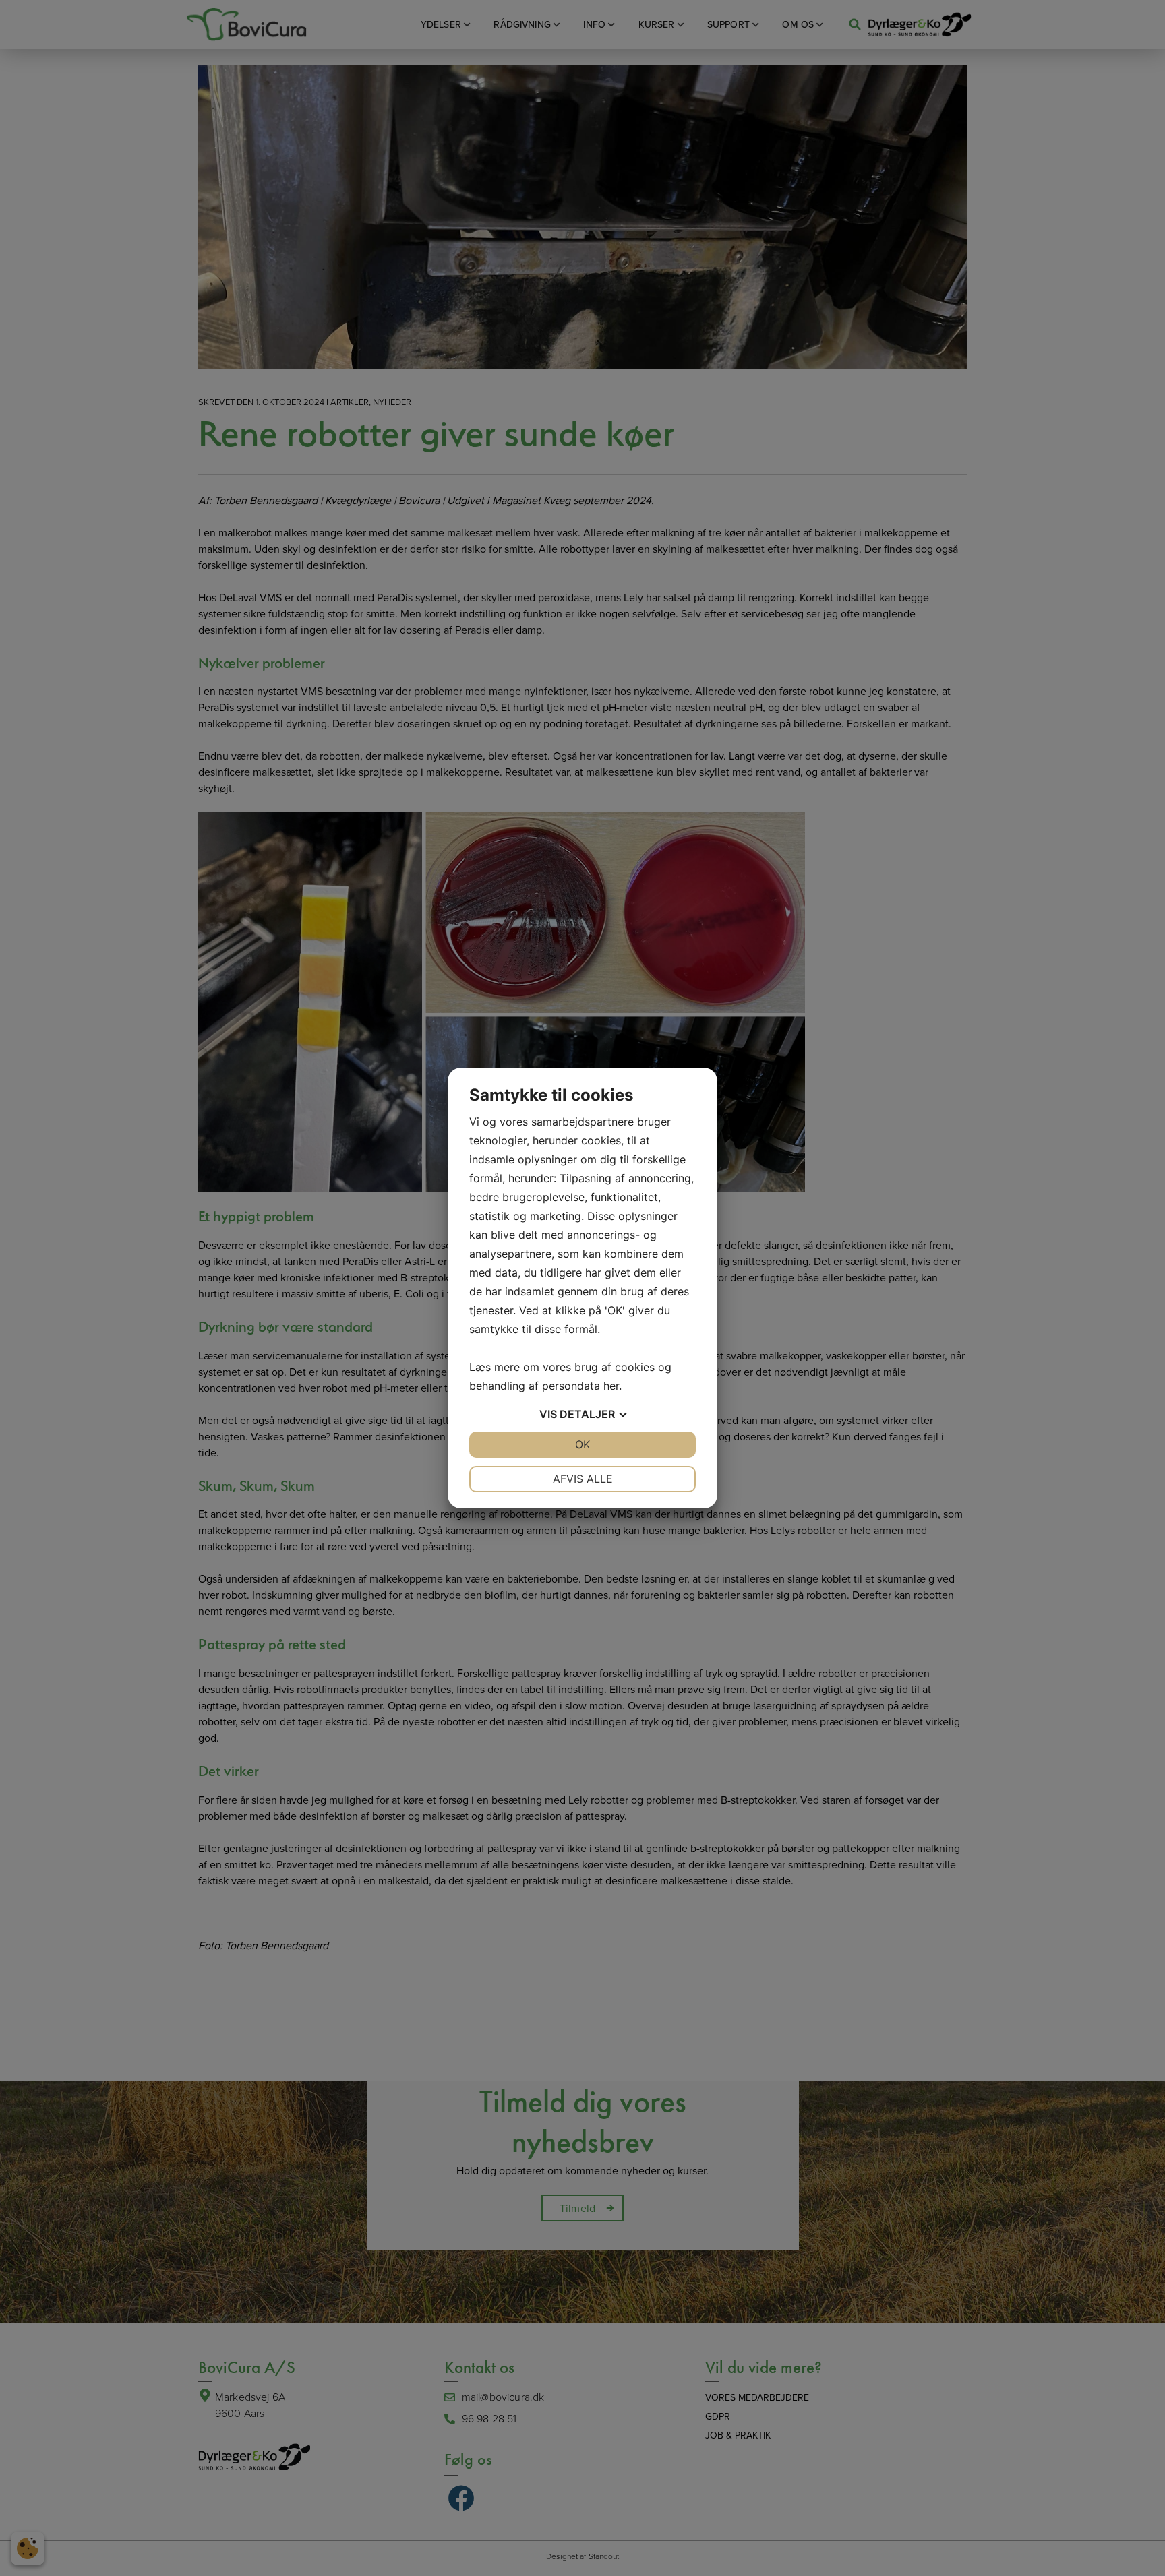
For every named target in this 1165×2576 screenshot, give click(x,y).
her (611, 1386)
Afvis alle (583, 1479)
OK (582, 1444)
